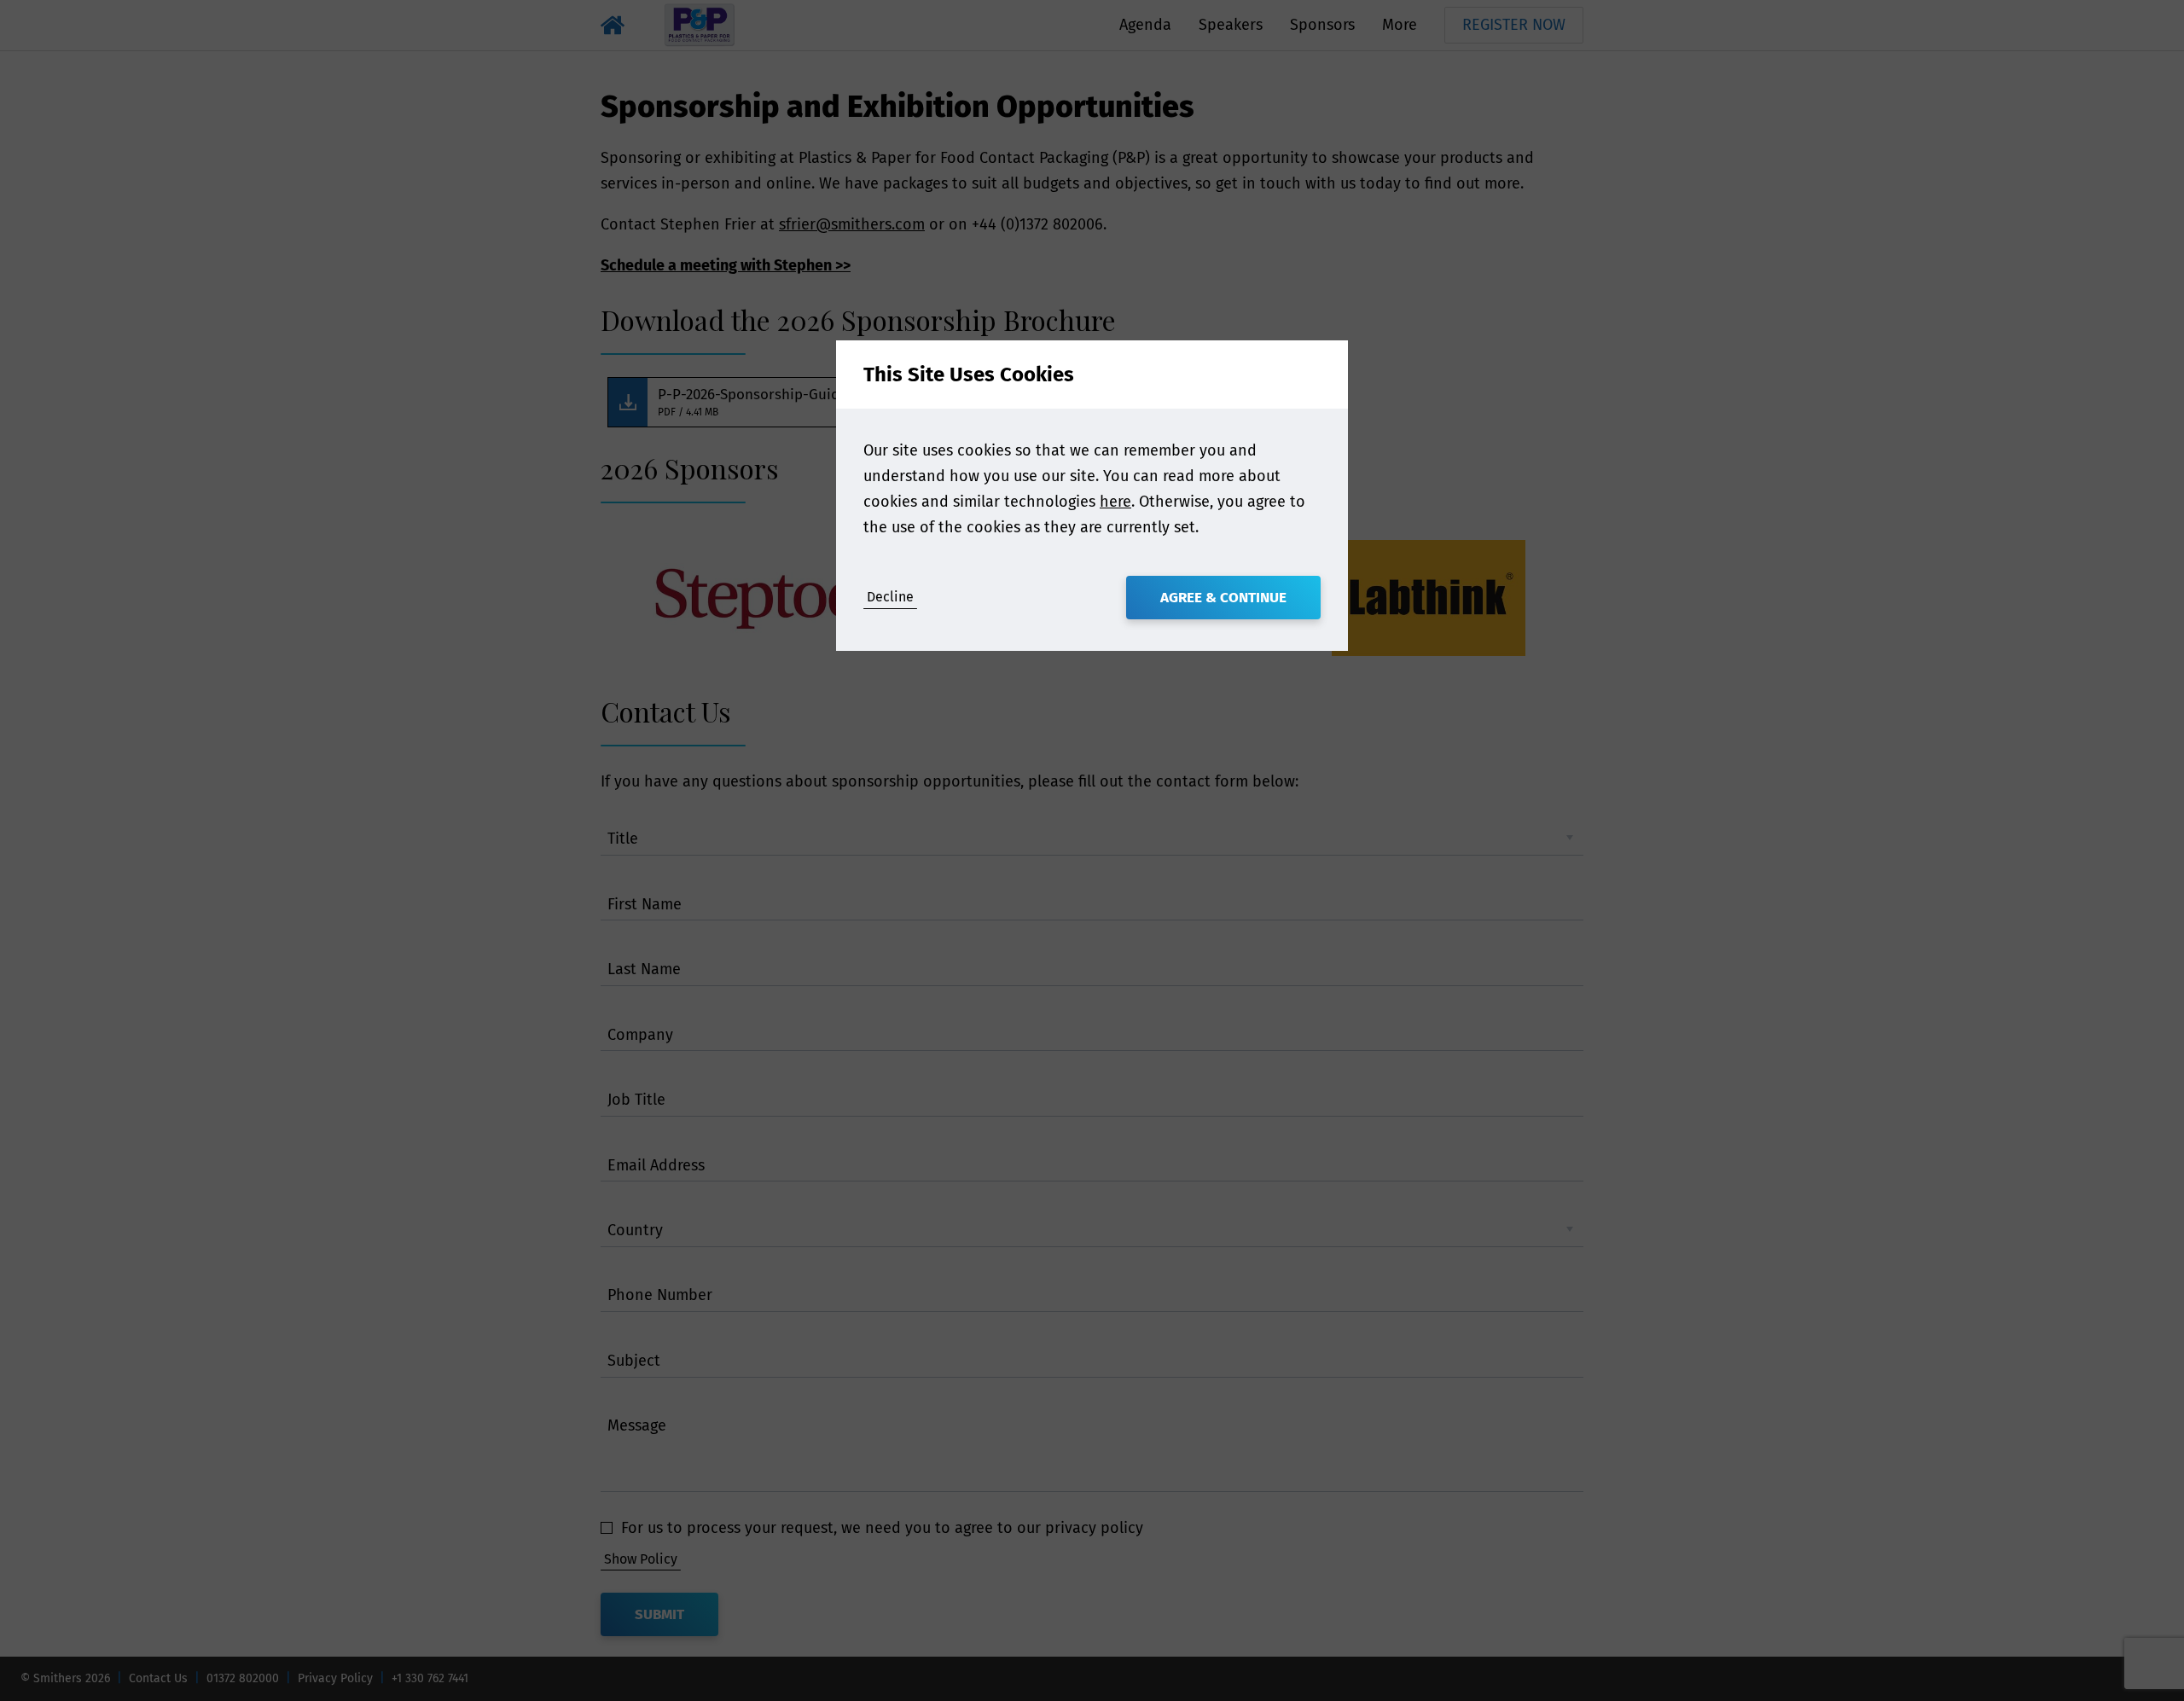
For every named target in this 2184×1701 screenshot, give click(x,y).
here (1115, 502)
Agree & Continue (1223, 598)
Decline (890, 597)
